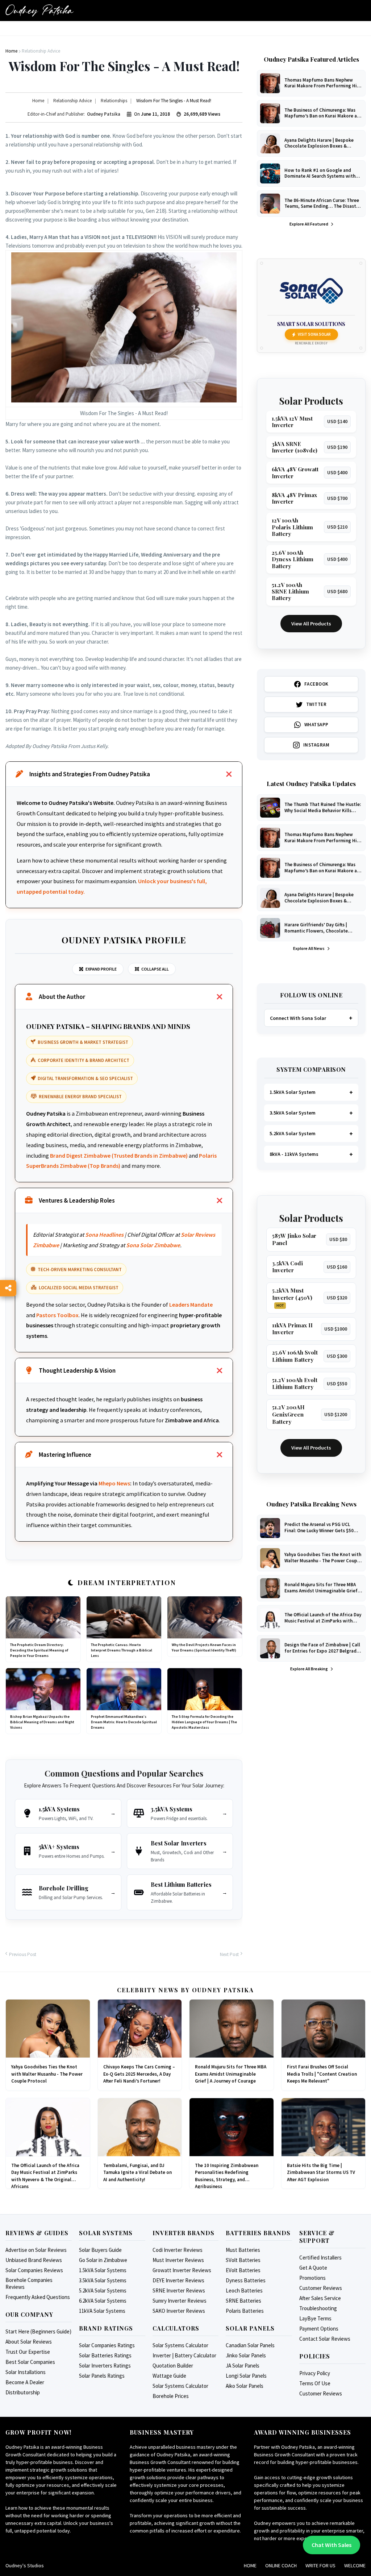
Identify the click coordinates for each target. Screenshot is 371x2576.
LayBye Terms (315, 2318)
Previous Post (23, 1954)
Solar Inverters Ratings (105, 2366)
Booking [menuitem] (123, 32)
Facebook (316, 684)
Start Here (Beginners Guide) (38, 2331)
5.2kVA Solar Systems (103, 2290)
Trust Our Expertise (28, 2352)
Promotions (312, 2278)
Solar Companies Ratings (107, 2345)
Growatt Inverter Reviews (182, 2270)
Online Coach (281, 2565)
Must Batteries (243, 2250)
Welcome (355, 2565)
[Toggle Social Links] (8, 1288)
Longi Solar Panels (246, 2376)
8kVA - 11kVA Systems (294, 1154)
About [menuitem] (39, 32)
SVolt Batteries (243, 2260)
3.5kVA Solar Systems (103, 2280)
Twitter (316, 704)
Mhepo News (114, 1483)
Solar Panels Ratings (102, 2376)
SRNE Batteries (243, 2301)
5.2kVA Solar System (293, 1133)
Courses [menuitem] (93, 32)
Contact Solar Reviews (325, 2339)
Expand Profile (101, 969)
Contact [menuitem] (292, 32)
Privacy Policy (315, 2373)
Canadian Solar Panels (250, 2345)
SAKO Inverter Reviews (179, 2311)
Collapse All (155, 969)
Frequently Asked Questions (38, 2297)
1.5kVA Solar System (293, 1092)
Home (250, 2565)
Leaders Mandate (191, 1304)
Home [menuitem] (16, 32)
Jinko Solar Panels (246, 2355)
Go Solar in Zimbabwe (103, 2260)
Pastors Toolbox (57, 1315)
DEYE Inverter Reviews (178, 2280)
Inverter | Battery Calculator (184, 2355)
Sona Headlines (104, 1235)
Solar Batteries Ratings (105, 2355)
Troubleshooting (318, 2308)
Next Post (229, 1954)
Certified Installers (320, 2257)
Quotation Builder (173, 2366)
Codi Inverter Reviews (178, 2250)
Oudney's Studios (25, 2565)
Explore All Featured (309, 224)
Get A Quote (313, 2268)
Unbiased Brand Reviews (34, 2260)
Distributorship (23, 2392)
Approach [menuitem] (154, 32)
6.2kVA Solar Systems (103, 2301)
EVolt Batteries (243, 2270)
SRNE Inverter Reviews (179, 2290)
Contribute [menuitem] (190, 32)
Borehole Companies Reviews (29, 2283)
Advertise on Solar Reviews (36, 2250)
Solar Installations (26, 2372)
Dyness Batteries (246, 2280)
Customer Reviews (321, 2288)
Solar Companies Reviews (34, 2270)
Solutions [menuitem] (226, 32)
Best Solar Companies (30, 2362)
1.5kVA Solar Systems (103, 2270)
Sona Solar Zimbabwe (153, 1245)
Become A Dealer (25, 2382)
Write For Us (320, 2565)
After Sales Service (320, 2298)
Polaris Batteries (245, 2311)
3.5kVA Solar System (293, 1113)
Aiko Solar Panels (245, 2386)
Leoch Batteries (244, 2290)
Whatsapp (316, 725)
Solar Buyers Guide (100, 2250)
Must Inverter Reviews (178, 2260)
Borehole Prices (171, 2396)
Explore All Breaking (309, 1669)
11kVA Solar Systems (102, 2311)
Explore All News (309, 948)
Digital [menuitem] (65, 32)
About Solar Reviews (29, 2342)
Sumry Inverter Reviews (180, 2301)
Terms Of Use (315, 2383)
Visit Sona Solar (314, 334)
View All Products (311, 624)
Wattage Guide (169, 2376)
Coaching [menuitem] (260, 32)
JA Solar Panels (243, 2366)
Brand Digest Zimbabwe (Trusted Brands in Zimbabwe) (119, 1155)
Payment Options (319, 2329)
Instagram (316, 745)
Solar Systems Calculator (180, 2345)
